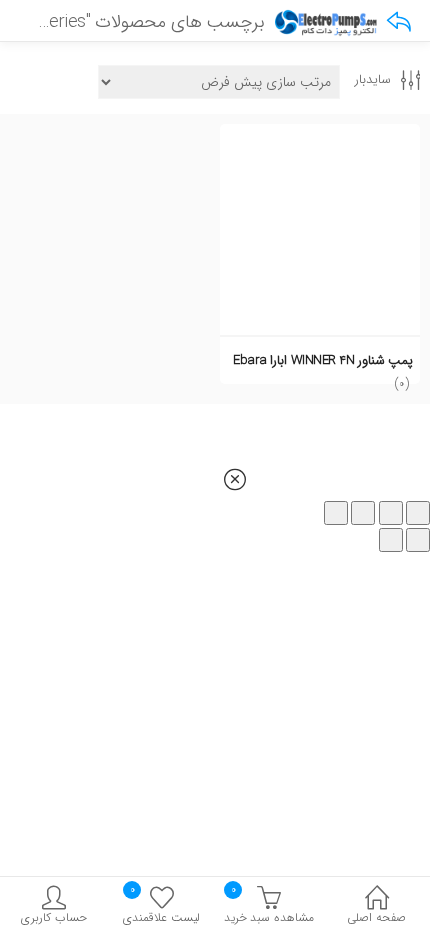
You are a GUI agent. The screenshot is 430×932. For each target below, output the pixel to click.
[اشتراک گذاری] (363, 513)
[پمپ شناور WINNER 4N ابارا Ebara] (320, 135)
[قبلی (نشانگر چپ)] (418, 540)
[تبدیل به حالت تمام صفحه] (391, 513)
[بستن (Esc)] (336, 513)
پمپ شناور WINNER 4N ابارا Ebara (323, 360)
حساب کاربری (54, 917)
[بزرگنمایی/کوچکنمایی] (418, 513)
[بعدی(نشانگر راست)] (391, 540)
